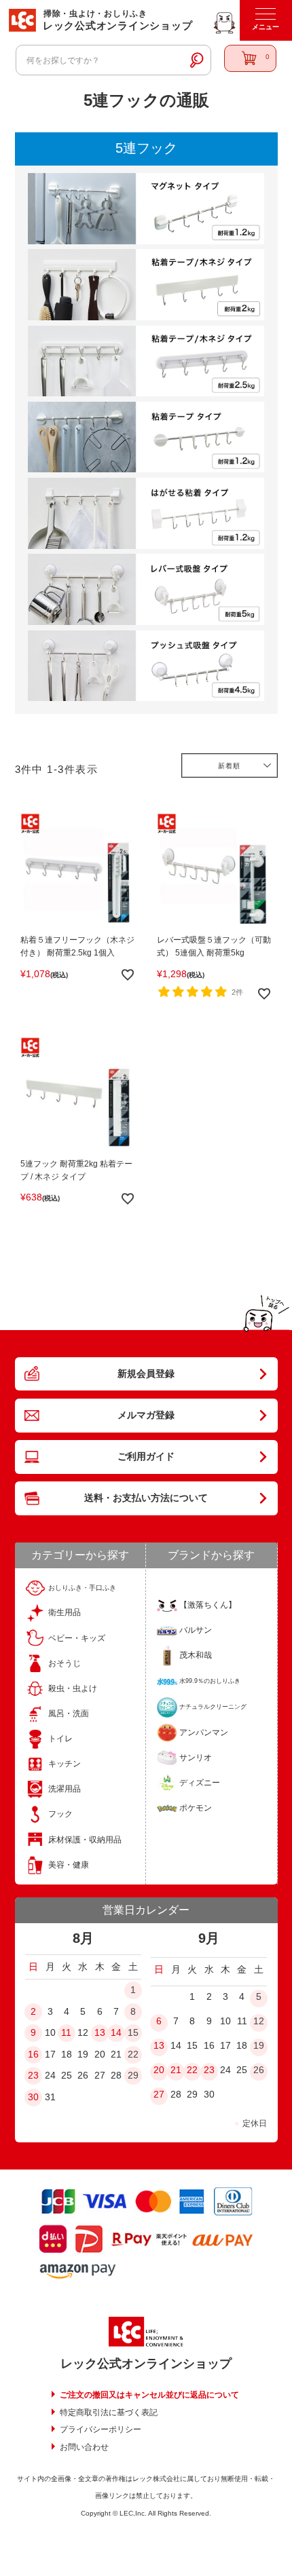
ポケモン (196, 1808)
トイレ (60, 1739)
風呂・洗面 (69, 1713)
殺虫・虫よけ (73, 1688)
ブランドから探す (211, 1555)
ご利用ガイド (146, 1456)
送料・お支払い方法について (146, 1498)
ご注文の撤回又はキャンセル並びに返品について (149, 2395)
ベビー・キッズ (77, 1638)
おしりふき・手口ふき (82, 1588)
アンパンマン (204, 1732)
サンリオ (196, 1758)
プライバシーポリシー (101, 2429)
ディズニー (200, 1783)
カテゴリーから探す (80, 1555)
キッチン (65, 1764)
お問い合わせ (84, 2447)
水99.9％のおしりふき (210, 1681)
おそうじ (65, 1663)
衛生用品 (65, 1612)
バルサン (196, 1630)
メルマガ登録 (146, 1415)
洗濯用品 (65, 1789)
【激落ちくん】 (208, 1605)
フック (60, 1814)
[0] (251, 58)
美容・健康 (69, 1865)
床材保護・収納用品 (85, 1840)
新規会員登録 (146, 1374)
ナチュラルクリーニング (213, 1707)
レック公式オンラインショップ (146, 2364)
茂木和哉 (196, 1655)
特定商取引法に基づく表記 (109, 2412)
